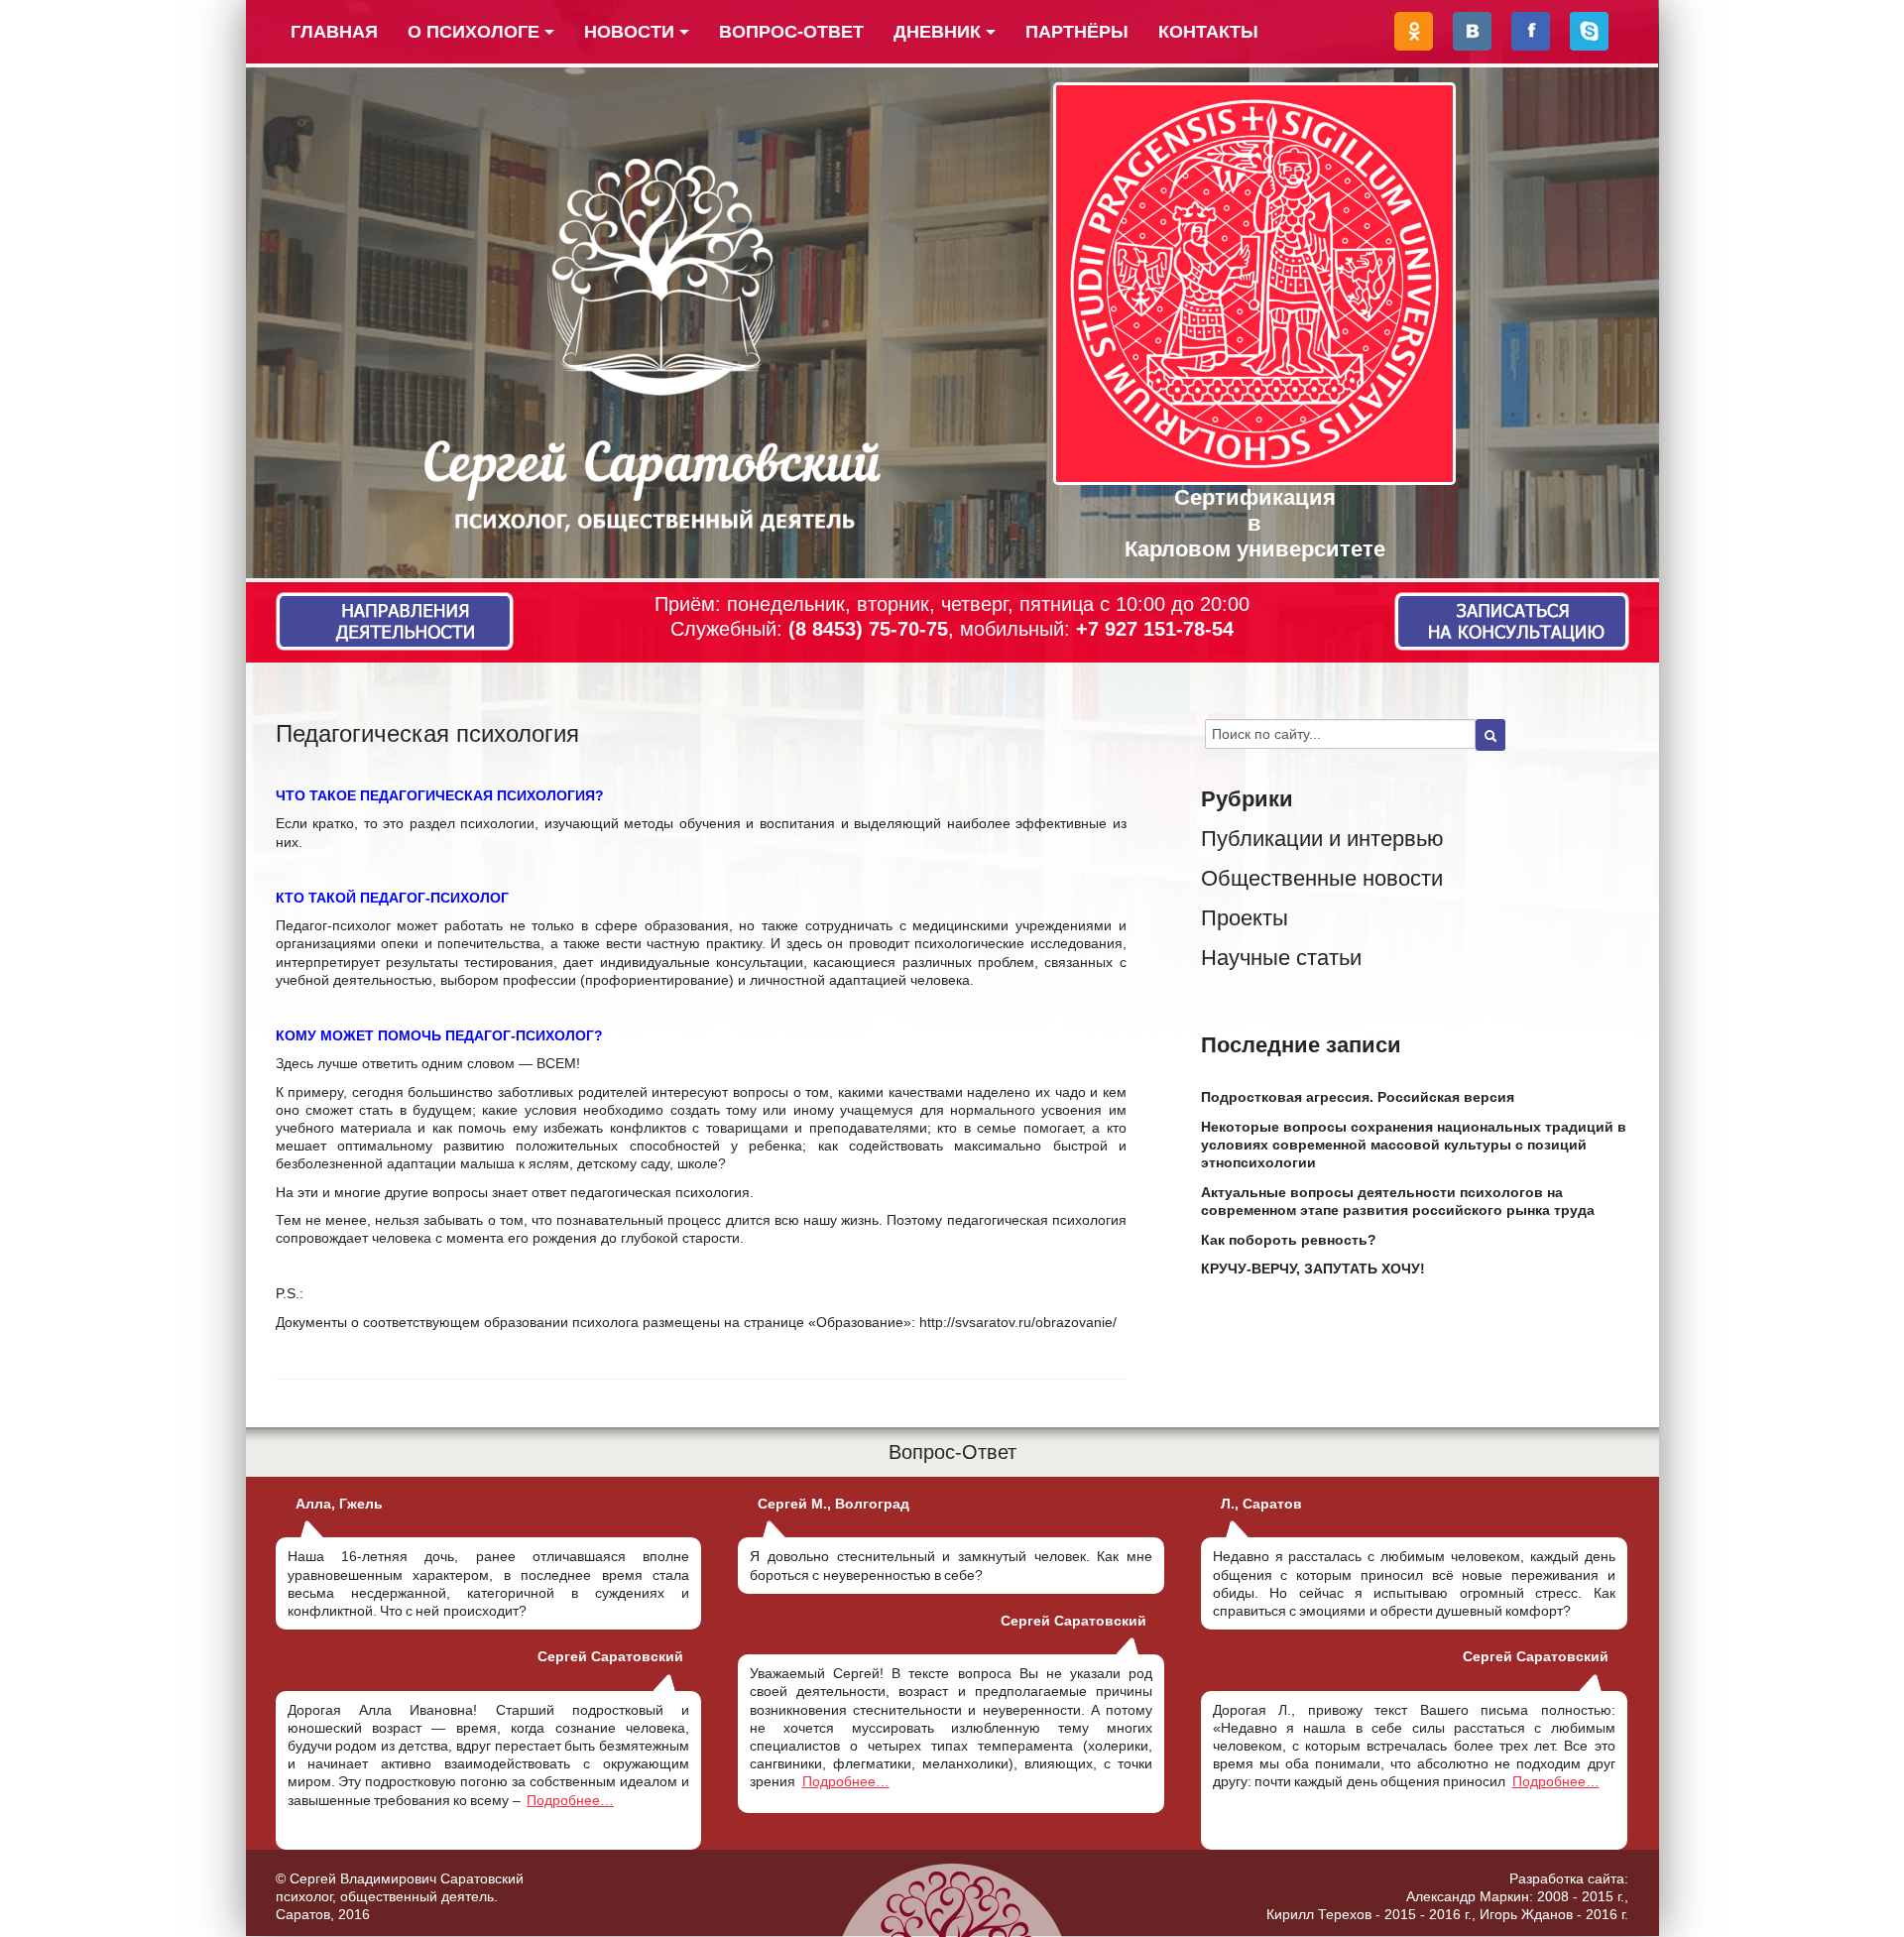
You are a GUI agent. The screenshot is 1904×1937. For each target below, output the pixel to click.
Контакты (1208, 32)
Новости (629, 32)
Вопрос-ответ (791, 32)
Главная (334, 32)
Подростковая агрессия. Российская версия (1358, 1097)
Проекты (1245, 918)
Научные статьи (1281, 958)
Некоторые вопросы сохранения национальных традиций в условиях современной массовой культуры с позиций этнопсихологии (1414, 1145)
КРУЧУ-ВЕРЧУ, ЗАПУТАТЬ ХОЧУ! (1313, 1269)
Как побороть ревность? (1289, 1240)
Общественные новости (1322, 878)
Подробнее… (570, 1800)
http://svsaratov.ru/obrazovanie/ (1018, 1322)
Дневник (937, 32)
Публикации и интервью (1322, 839)
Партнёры (1077, 32)
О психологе (474, 32)
